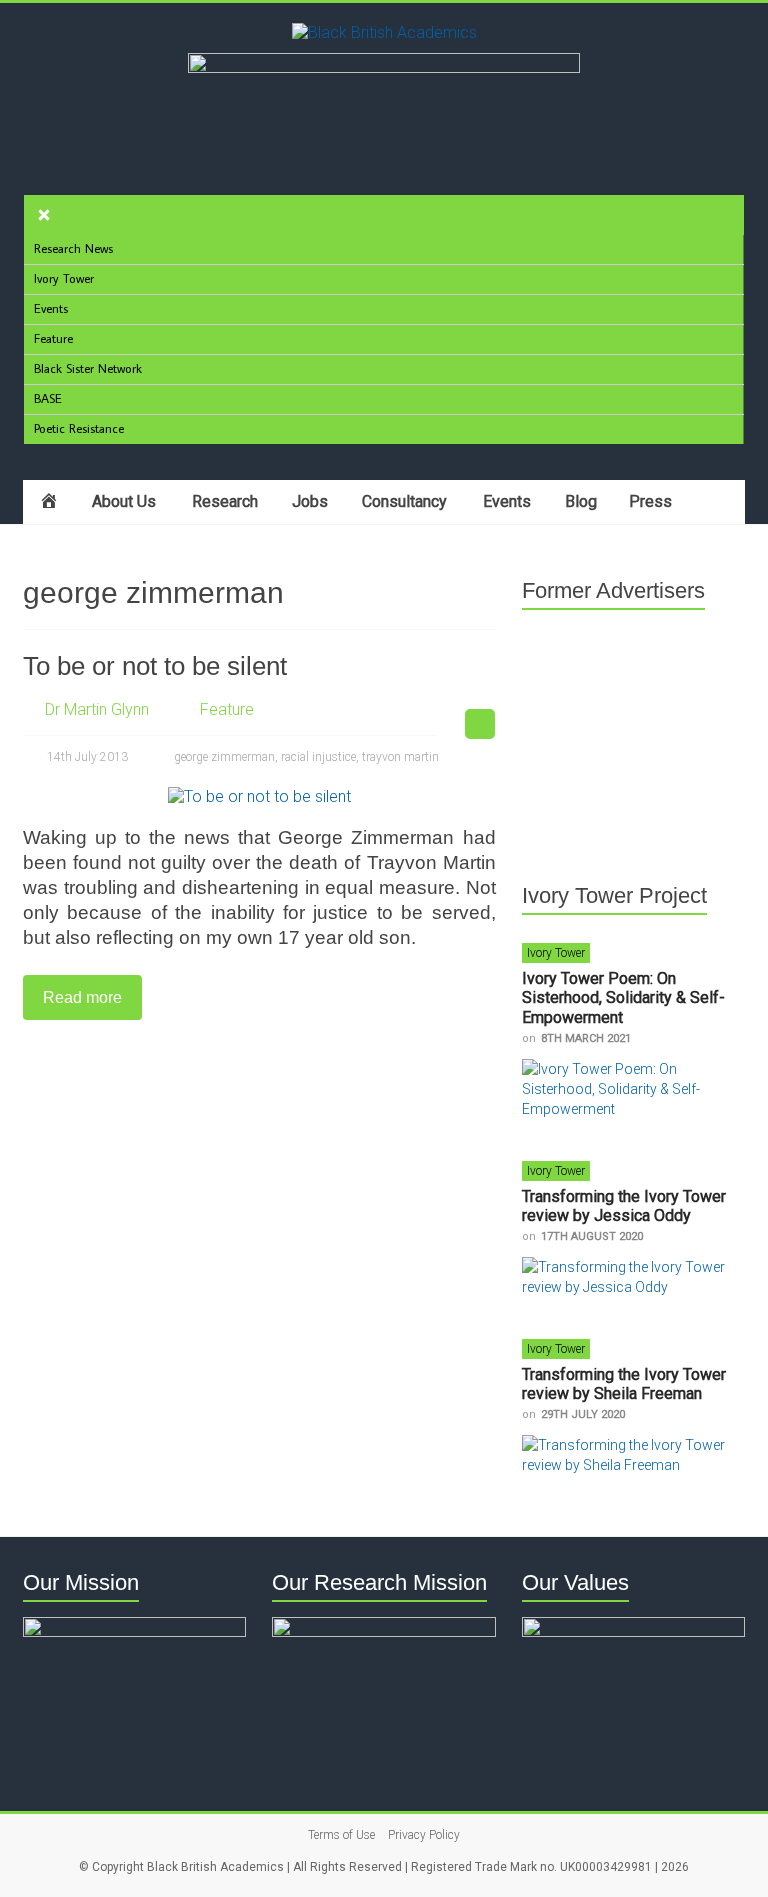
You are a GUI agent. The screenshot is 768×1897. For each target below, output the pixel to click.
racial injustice (318, 757)
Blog (581, 501)
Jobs (310, 501)
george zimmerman (224, 757)
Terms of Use (341, 1835)
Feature (227, 709)
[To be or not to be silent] (259, 796)
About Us (124, 501)
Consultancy (404, 501)
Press (650, 501)
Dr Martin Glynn (97, 709)
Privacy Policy (424, 1835)
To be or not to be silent (155, 666)
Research (225, 501)
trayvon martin (400, 757)
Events (507, 501)
